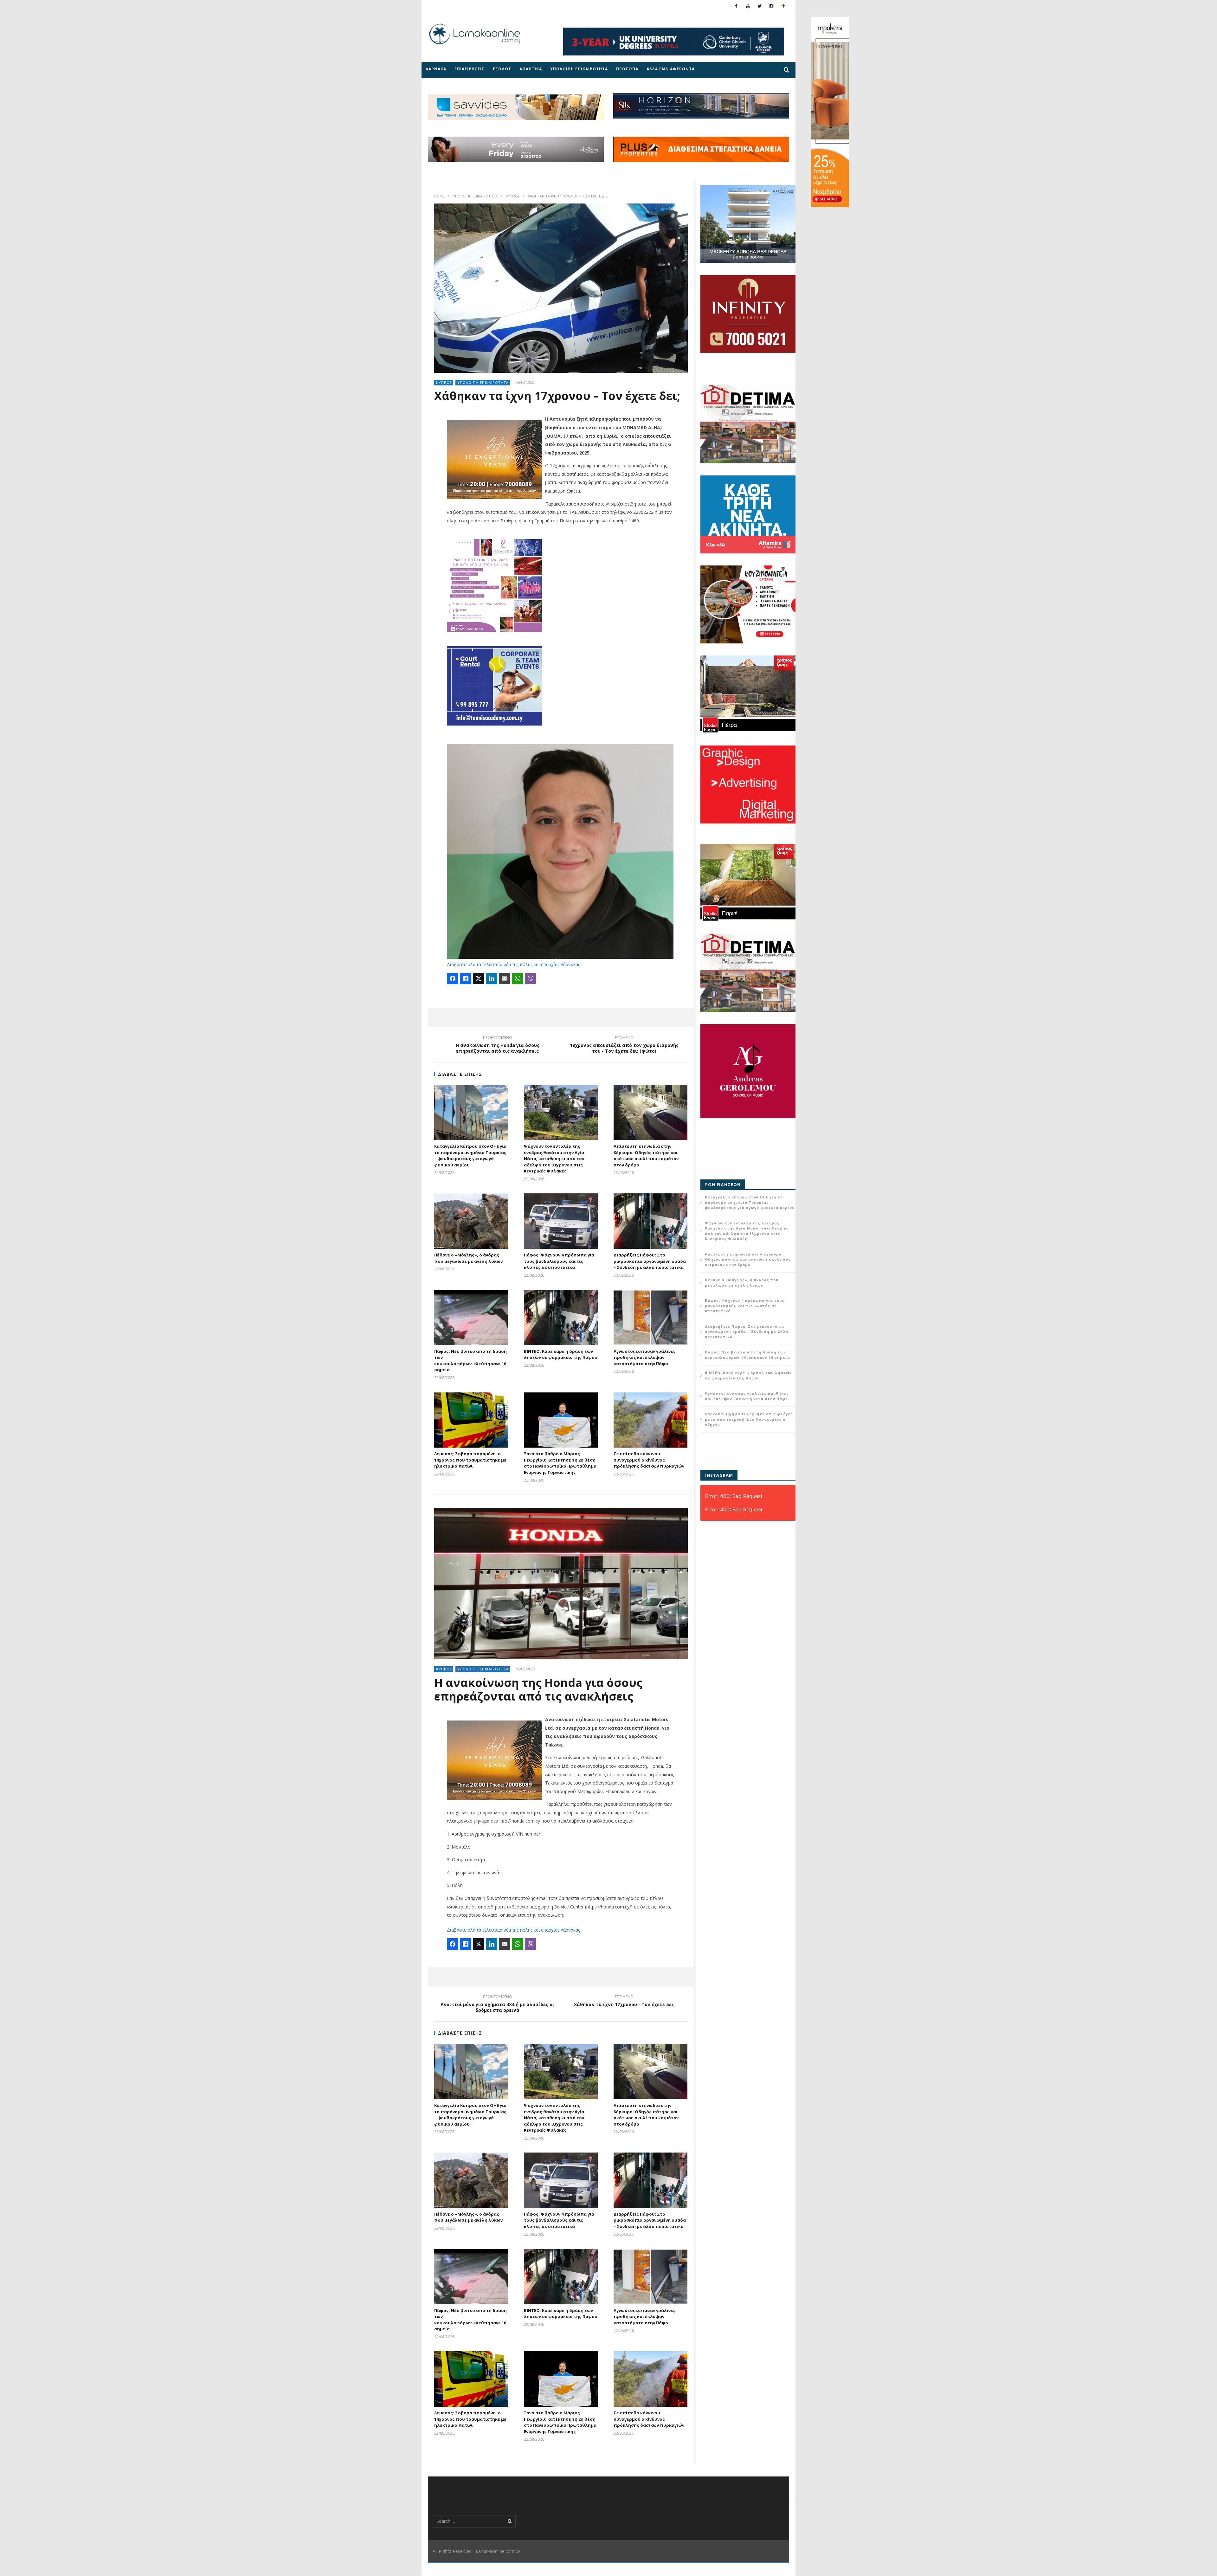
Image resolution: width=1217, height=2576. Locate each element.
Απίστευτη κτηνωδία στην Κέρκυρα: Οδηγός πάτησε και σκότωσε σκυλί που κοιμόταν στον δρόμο (646, 1156)
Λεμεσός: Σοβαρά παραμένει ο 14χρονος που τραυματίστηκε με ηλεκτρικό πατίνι (470, 1460)
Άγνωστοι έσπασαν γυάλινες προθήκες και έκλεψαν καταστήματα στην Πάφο (645, 1357)
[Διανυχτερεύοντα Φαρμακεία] (783, 6)
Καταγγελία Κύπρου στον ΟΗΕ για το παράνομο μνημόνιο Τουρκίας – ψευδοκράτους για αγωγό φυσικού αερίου (470, 1156)
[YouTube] (748, 6)
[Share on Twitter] (479, 978)
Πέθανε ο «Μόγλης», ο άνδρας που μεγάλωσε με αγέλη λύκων (468, 1258)
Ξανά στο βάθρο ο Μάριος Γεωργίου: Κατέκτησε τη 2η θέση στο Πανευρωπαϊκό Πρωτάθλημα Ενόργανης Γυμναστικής (560, 1463)
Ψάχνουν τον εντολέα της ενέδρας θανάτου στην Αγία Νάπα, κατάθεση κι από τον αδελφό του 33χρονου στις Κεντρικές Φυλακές (554, 1159)
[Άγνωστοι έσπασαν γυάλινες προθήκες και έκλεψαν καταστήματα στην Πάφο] (650, 1317)
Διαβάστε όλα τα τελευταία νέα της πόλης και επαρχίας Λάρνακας (513, 964)
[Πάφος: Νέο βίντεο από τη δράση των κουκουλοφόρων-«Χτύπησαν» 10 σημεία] (471, 1317)
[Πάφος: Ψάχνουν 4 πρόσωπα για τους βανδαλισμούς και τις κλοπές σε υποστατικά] (561, 1221)
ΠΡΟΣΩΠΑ (627, 69)
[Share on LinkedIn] (492, 978)
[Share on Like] (466, 978)
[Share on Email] (505, 978)
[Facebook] (736, 6)
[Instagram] (772, 6)
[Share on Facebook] (453, 978)
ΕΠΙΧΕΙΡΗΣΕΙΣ (470, 69)
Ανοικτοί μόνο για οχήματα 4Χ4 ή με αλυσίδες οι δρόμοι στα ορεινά (497, 2005)
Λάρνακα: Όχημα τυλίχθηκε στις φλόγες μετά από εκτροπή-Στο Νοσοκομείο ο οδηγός (749, 1419)
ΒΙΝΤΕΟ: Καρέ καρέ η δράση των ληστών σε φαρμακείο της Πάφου (561, 1354)
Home (439, 196)
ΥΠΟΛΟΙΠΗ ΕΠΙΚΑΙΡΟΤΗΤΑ (579, 69)
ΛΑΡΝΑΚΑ (436, 69)
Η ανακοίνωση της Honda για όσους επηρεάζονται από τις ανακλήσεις (498, 1045)
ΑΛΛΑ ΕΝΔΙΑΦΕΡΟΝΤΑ (671, 69)
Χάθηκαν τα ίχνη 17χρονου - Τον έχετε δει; (624, 2002)
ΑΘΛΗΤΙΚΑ (531, 69)
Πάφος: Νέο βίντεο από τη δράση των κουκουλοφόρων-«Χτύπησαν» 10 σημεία (470, 1361)
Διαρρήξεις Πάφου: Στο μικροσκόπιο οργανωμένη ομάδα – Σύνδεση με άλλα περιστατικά (650, 1261)
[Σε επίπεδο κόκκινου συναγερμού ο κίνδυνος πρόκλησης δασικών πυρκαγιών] (650, 1420)
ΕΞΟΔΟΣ (502, 69)
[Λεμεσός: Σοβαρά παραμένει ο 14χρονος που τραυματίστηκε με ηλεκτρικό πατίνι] (471, 1420)
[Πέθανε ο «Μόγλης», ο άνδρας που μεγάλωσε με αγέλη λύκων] (471, 1221)
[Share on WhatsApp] (518, 978)
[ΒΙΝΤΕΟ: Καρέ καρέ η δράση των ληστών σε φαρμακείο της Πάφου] (561, 1317)
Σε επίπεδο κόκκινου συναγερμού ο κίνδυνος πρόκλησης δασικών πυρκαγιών (649, 1460)
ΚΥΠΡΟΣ (513, 196)
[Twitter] (760, 6)
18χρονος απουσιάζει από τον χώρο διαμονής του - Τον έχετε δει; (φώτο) (624, 1045)
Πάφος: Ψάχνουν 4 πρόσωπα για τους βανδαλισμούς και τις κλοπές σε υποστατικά (559, 1261)
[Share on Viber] (531, 978)
